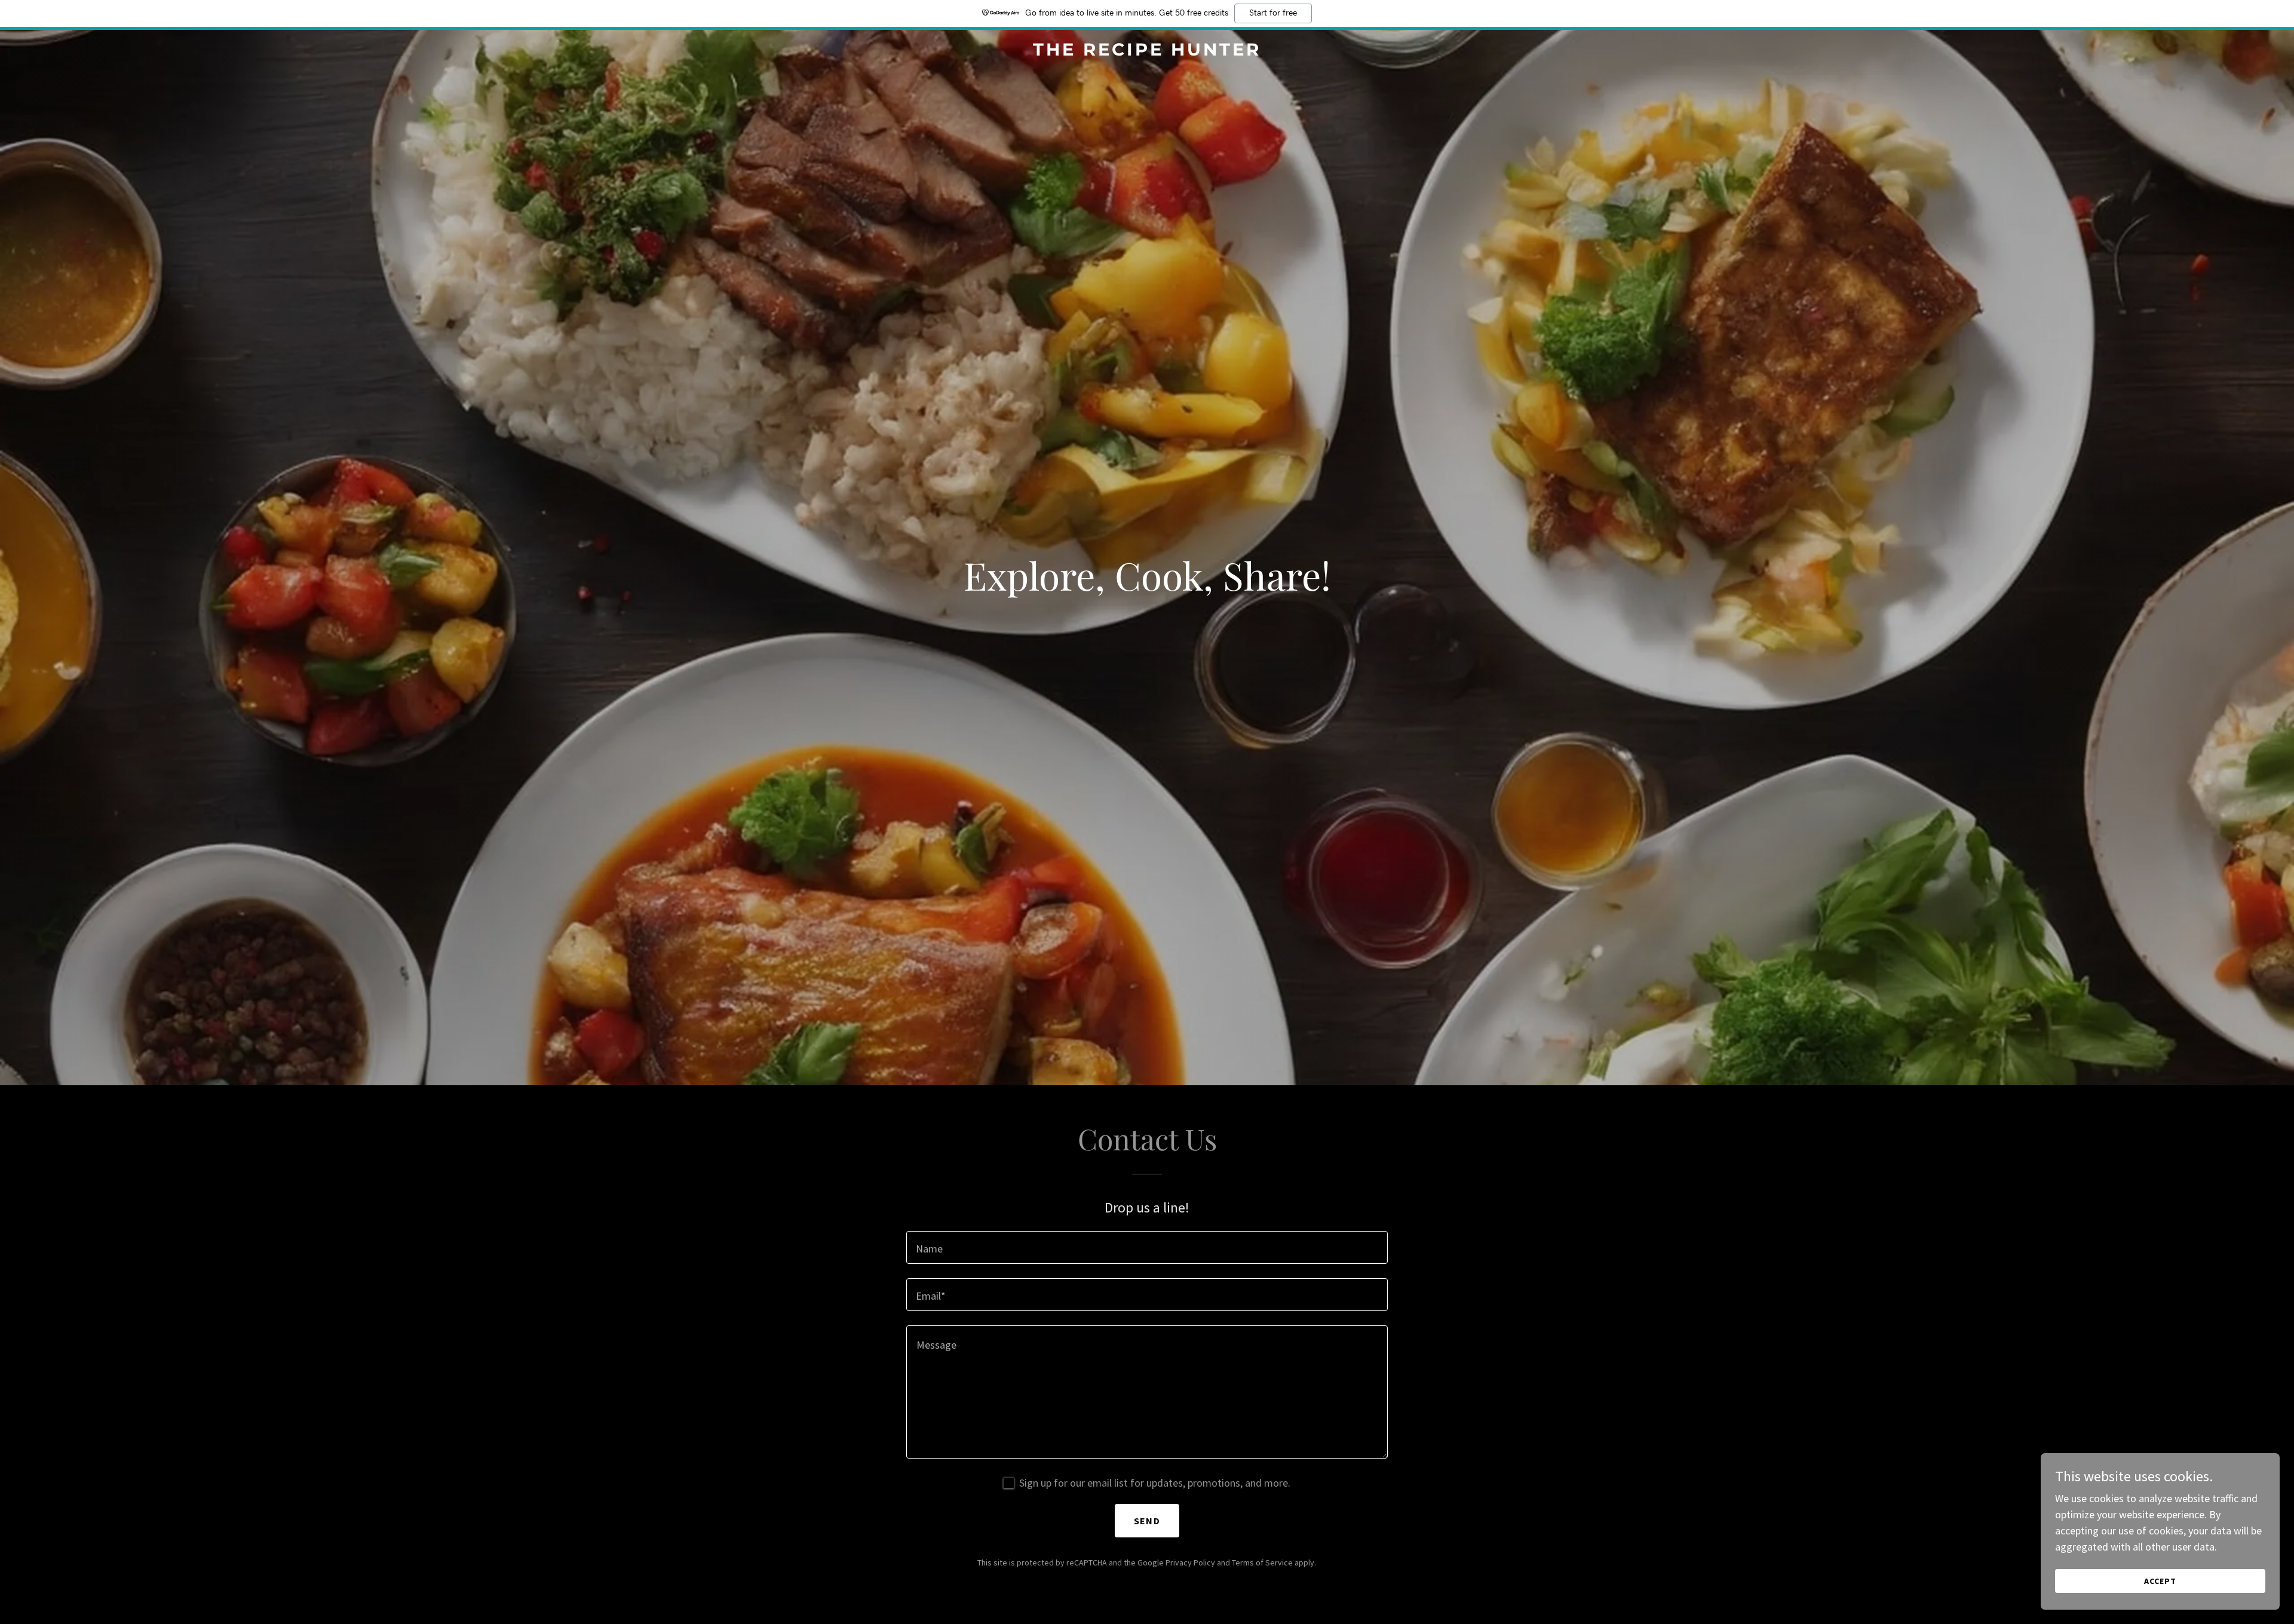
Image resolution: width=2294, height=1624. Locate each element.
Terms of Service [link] (1262, 1562)
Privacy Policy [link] (1190, 1562)
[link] (1147, 52)
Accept (2160, 1581)
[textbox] (1147, 1247)
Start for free (1273, 13)
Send (1147, 1521)
